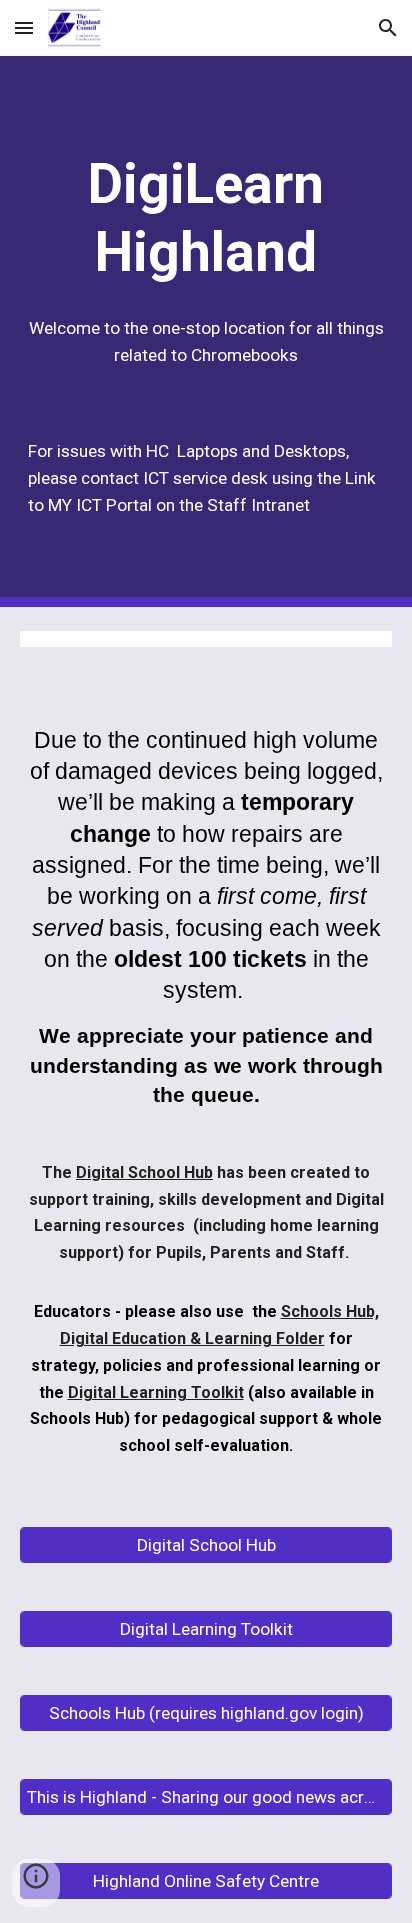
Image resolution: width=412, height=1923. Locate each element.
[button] (24, 27)
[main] (206, 218)
